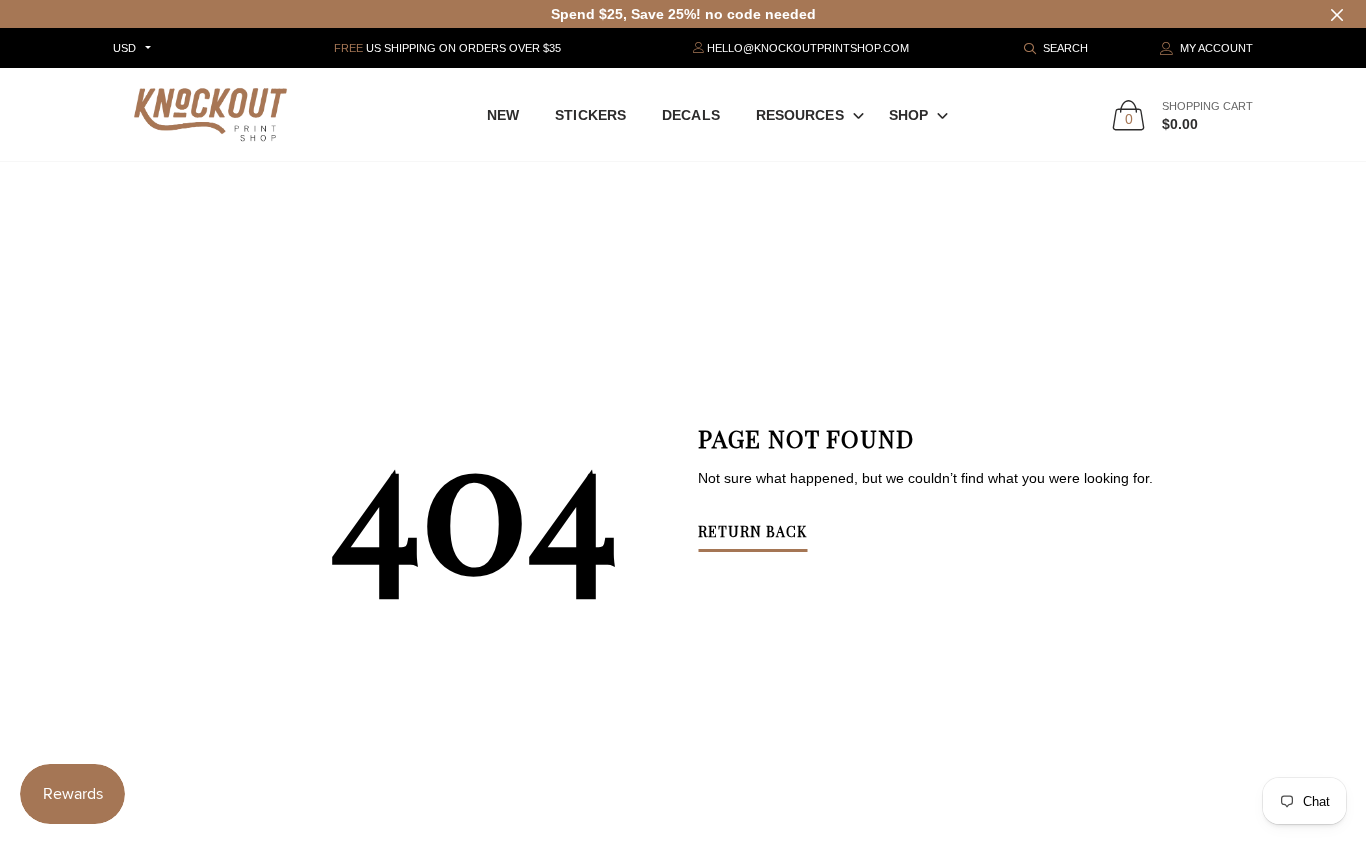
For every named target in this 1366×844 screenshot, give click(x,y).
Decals (691, 115)
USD (124, 48)
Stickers (590, 115)
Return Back (752, 533)
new (503, 115)
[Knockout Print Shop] (210, 114)
